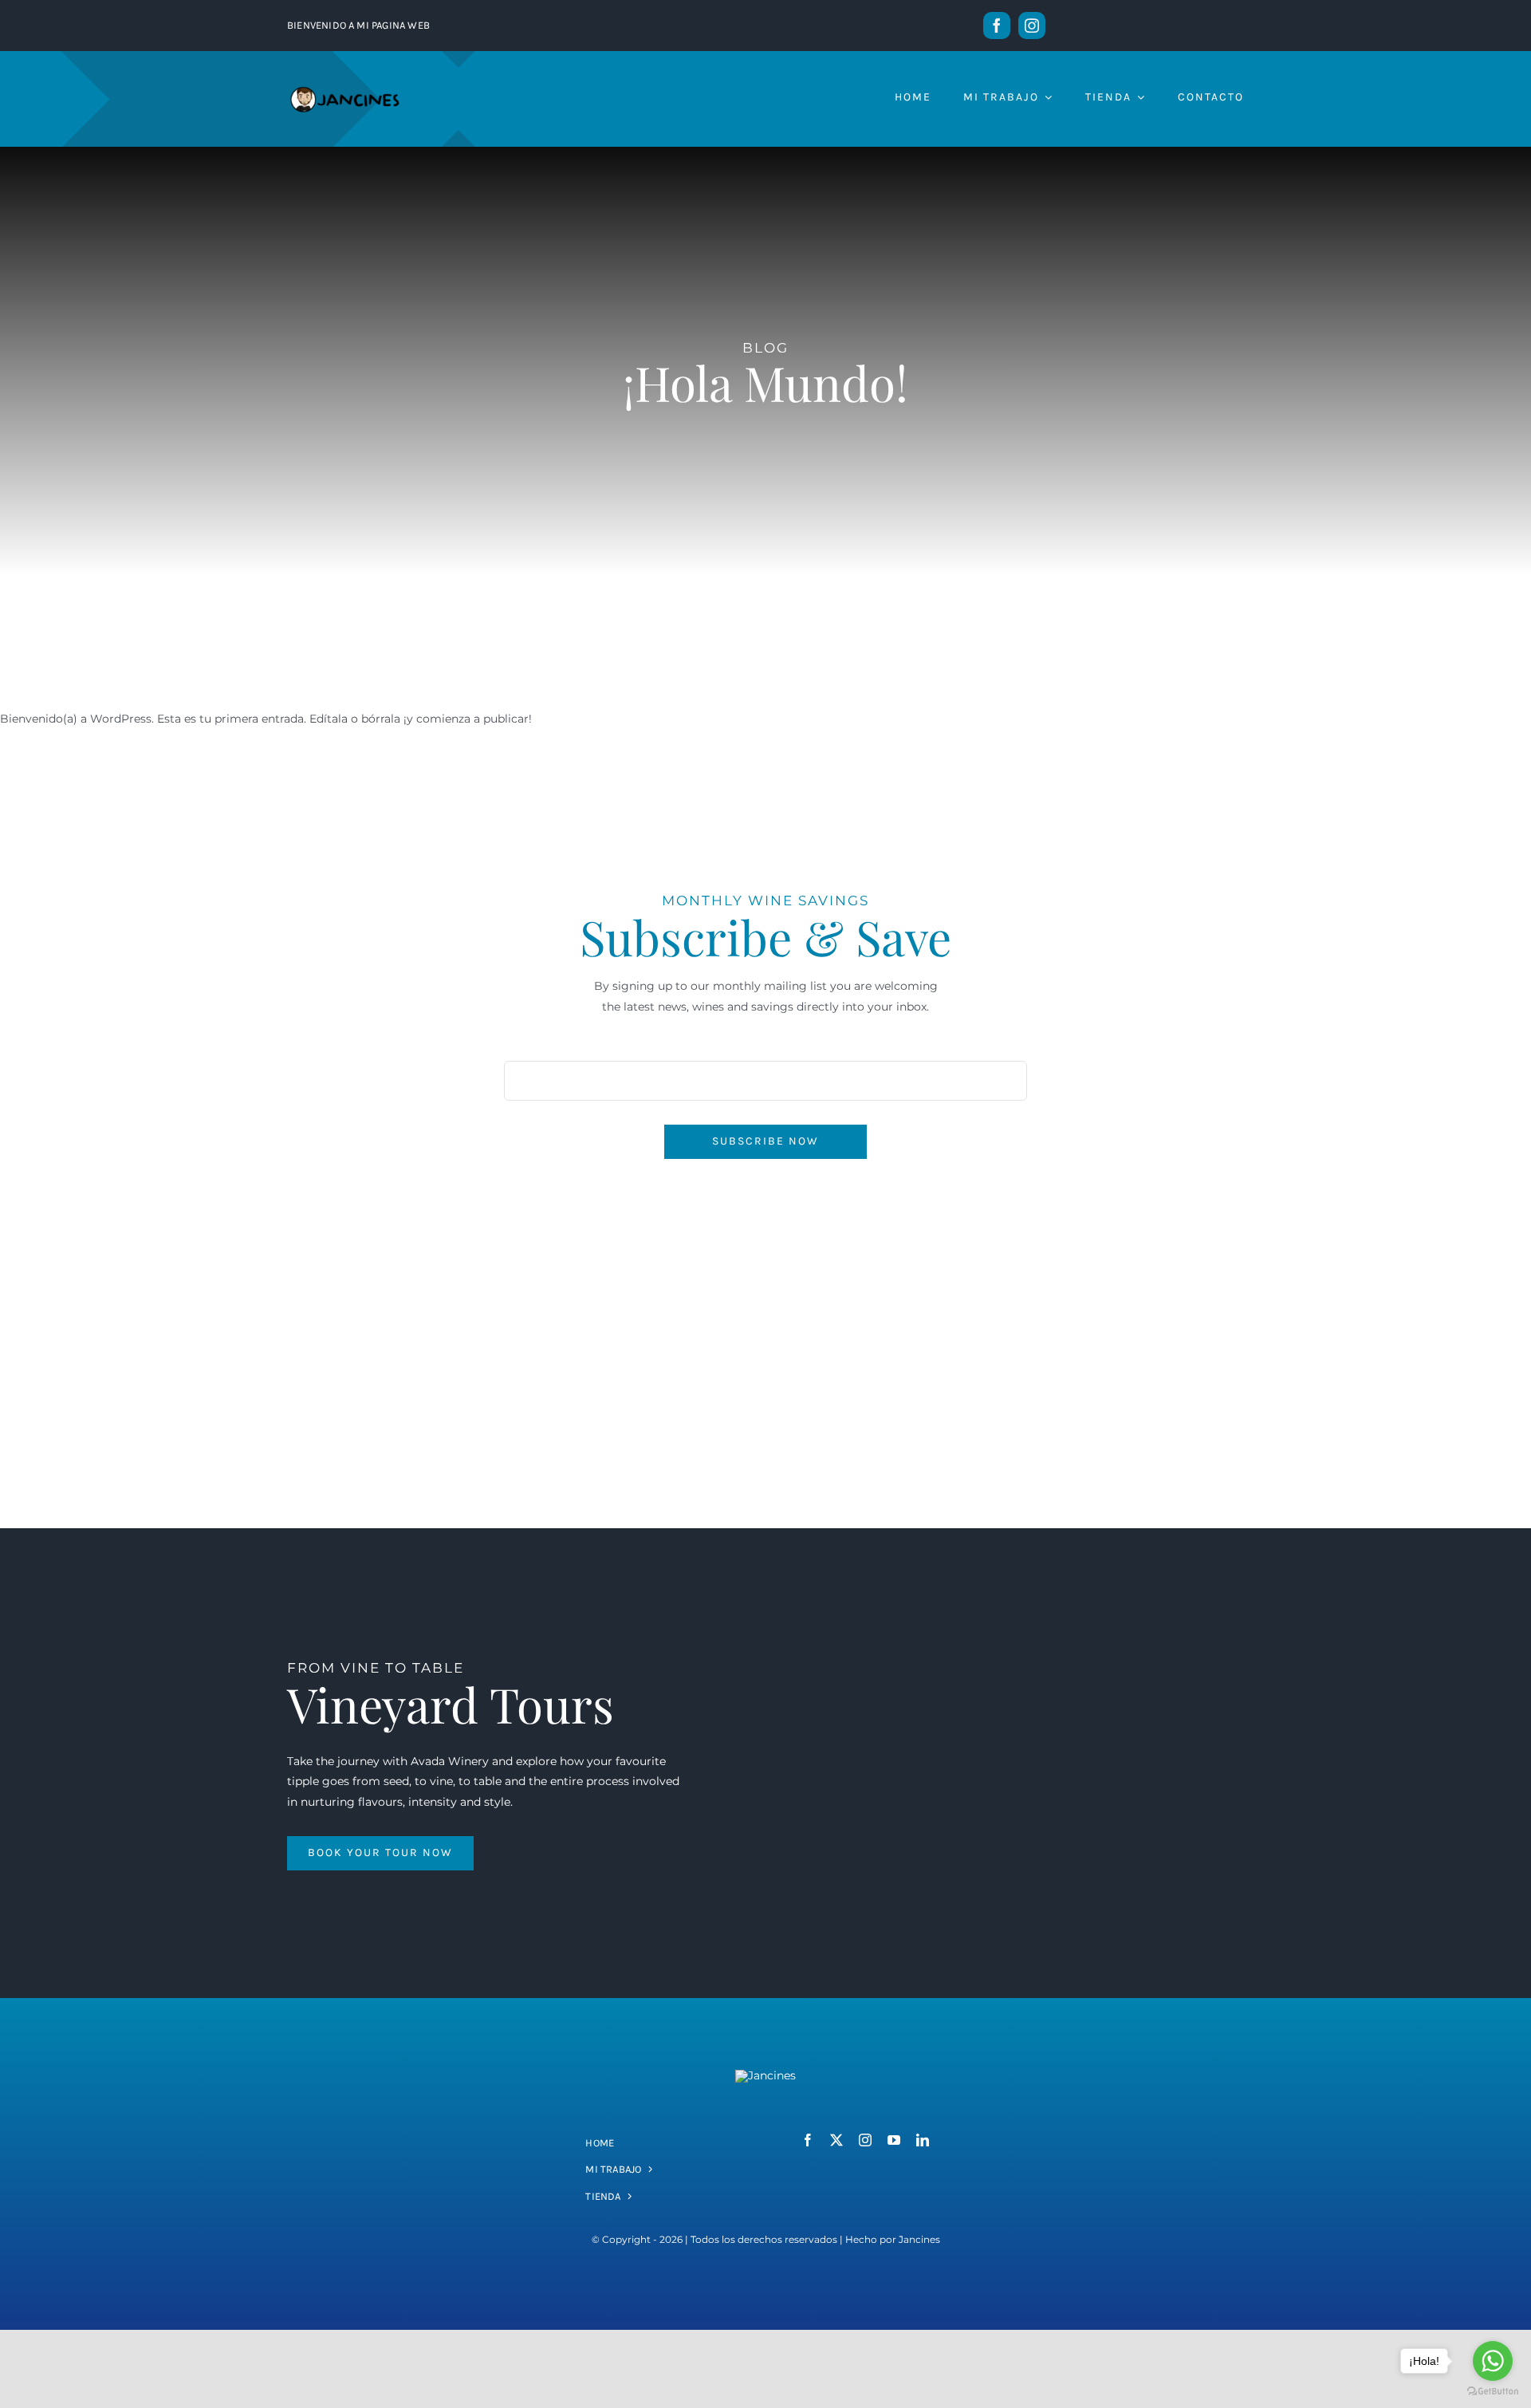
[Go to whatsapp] (1493, 2361)
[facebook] (997, 26)
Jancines (919, 2239)
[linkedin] (923, 2140)
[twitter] (836, 2140)
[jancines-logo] (765, 2075)
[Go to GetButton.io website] (1493, 2392)
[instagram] (1032, 26)
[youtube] (894, 2140)
